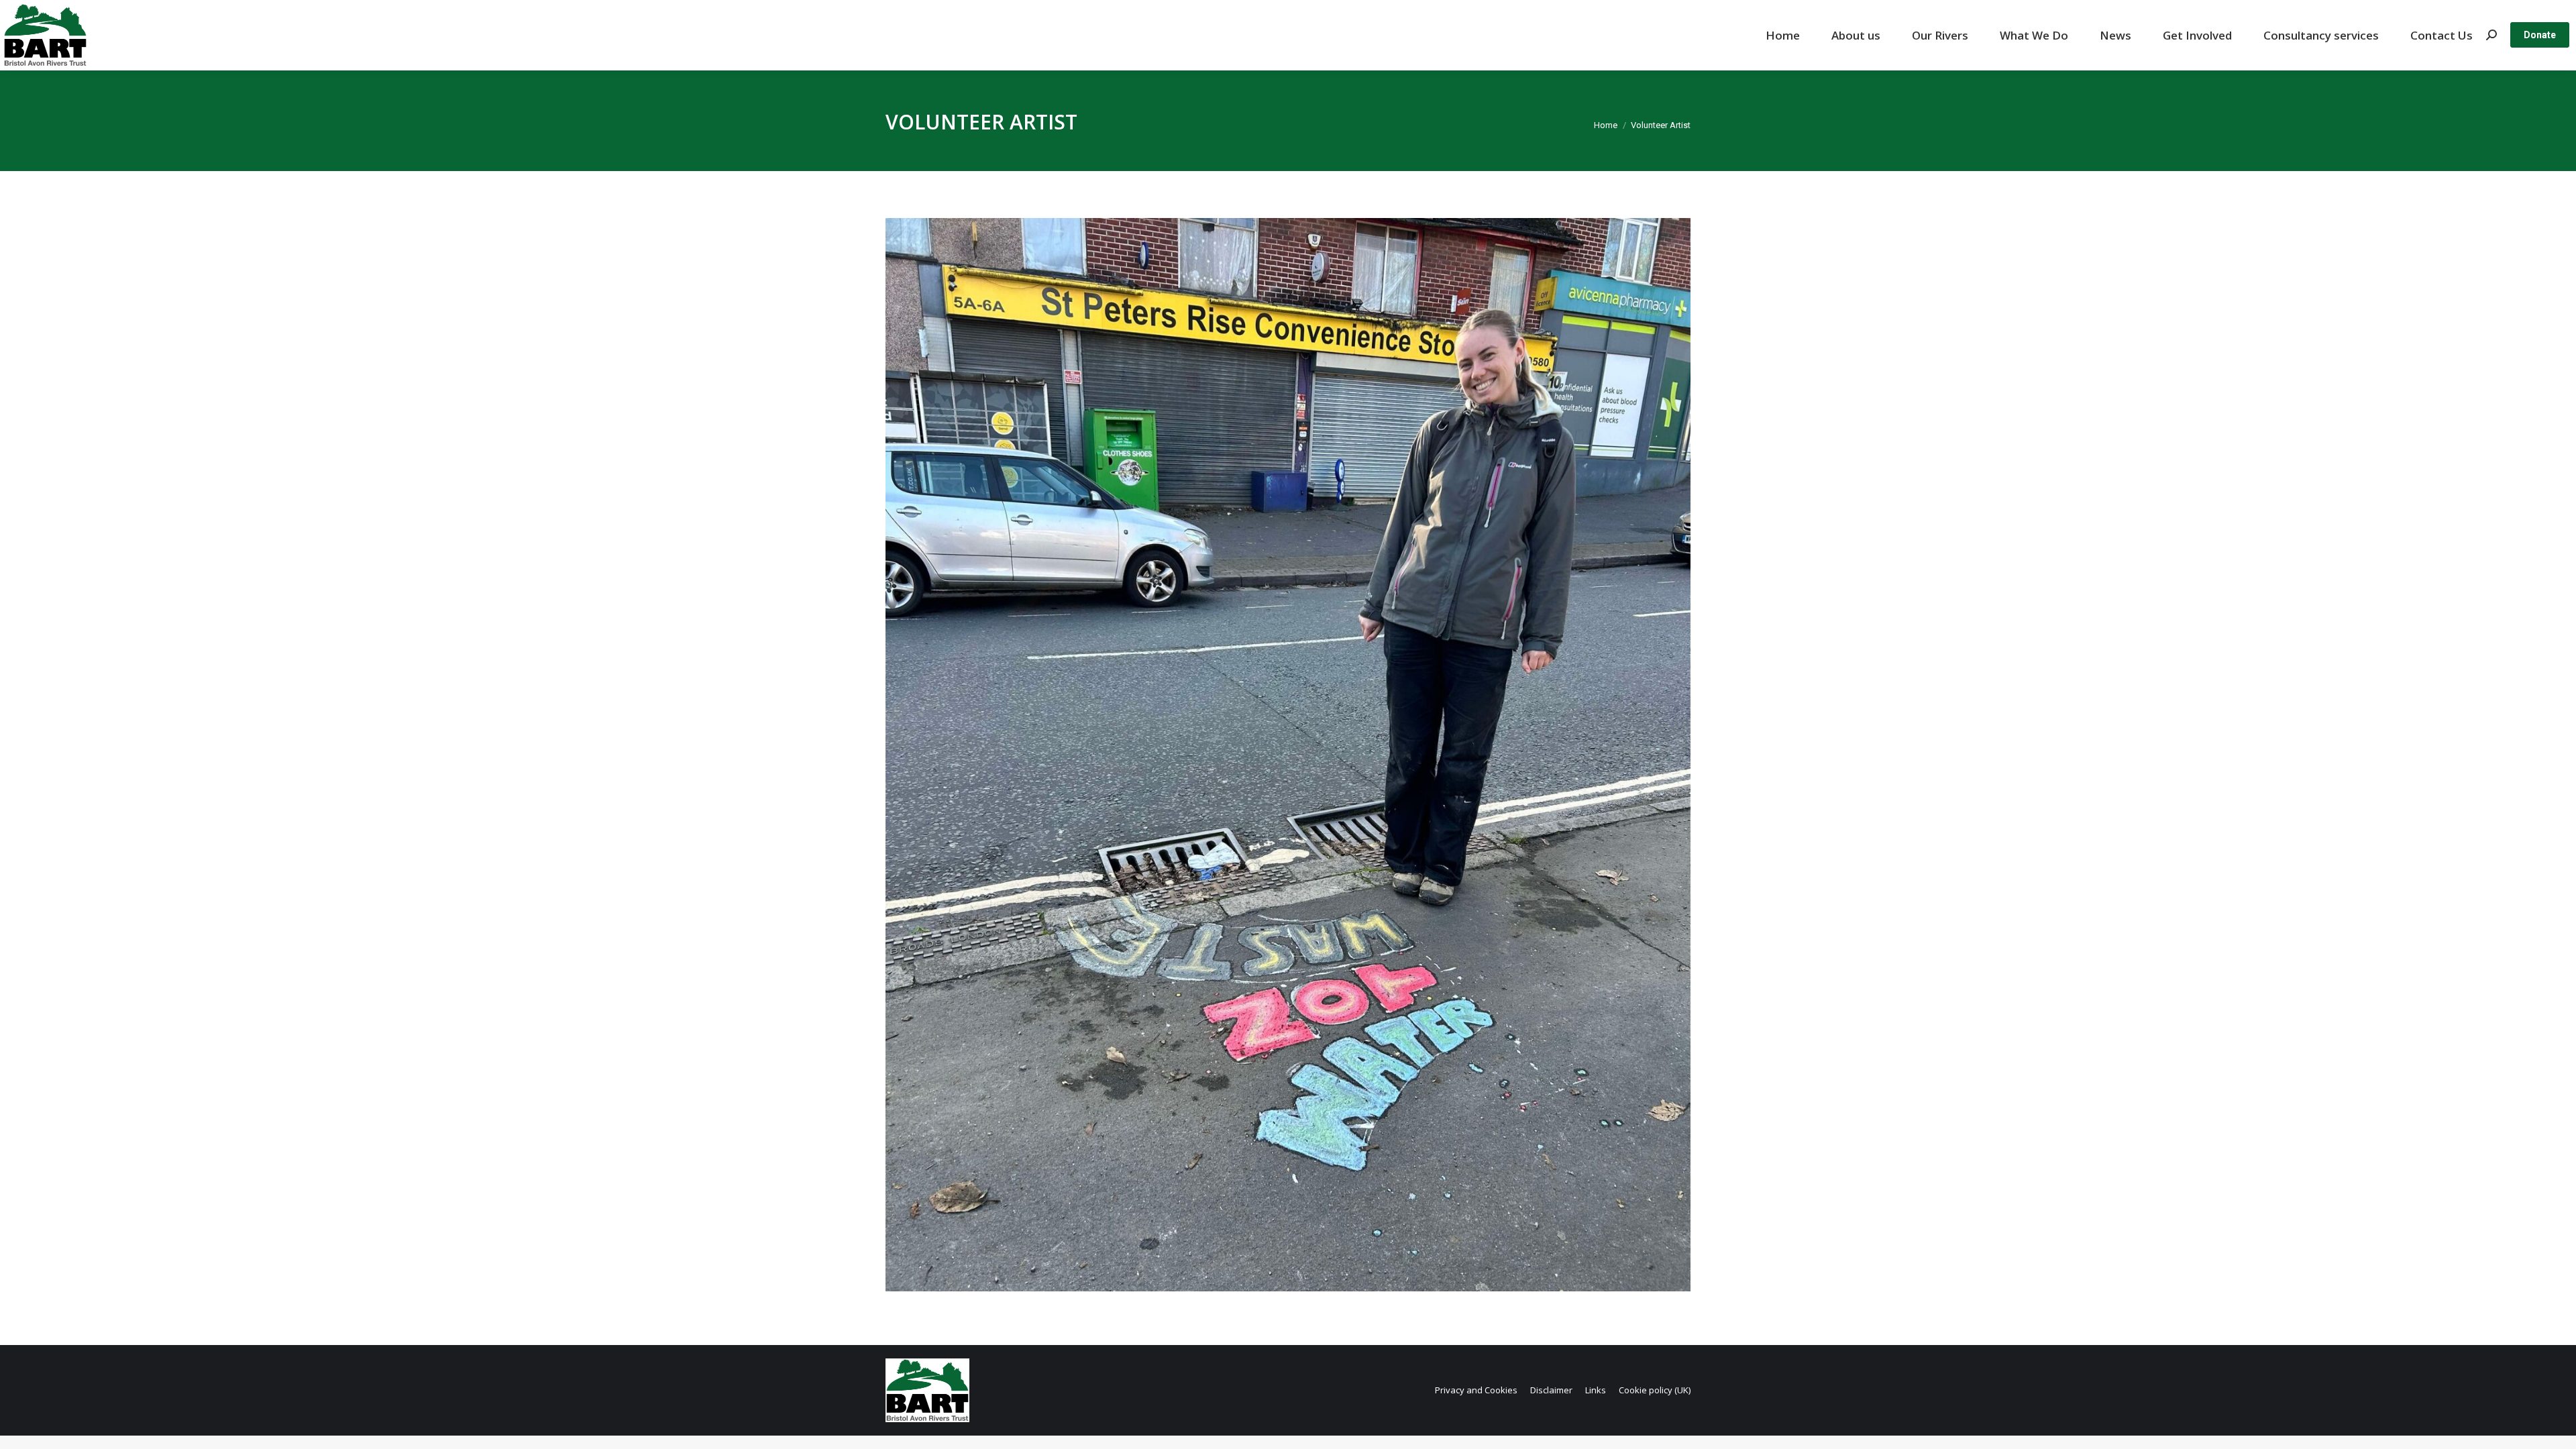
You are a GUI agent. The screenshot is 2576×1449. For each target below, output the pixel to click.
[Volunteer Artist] (1288, 755)
